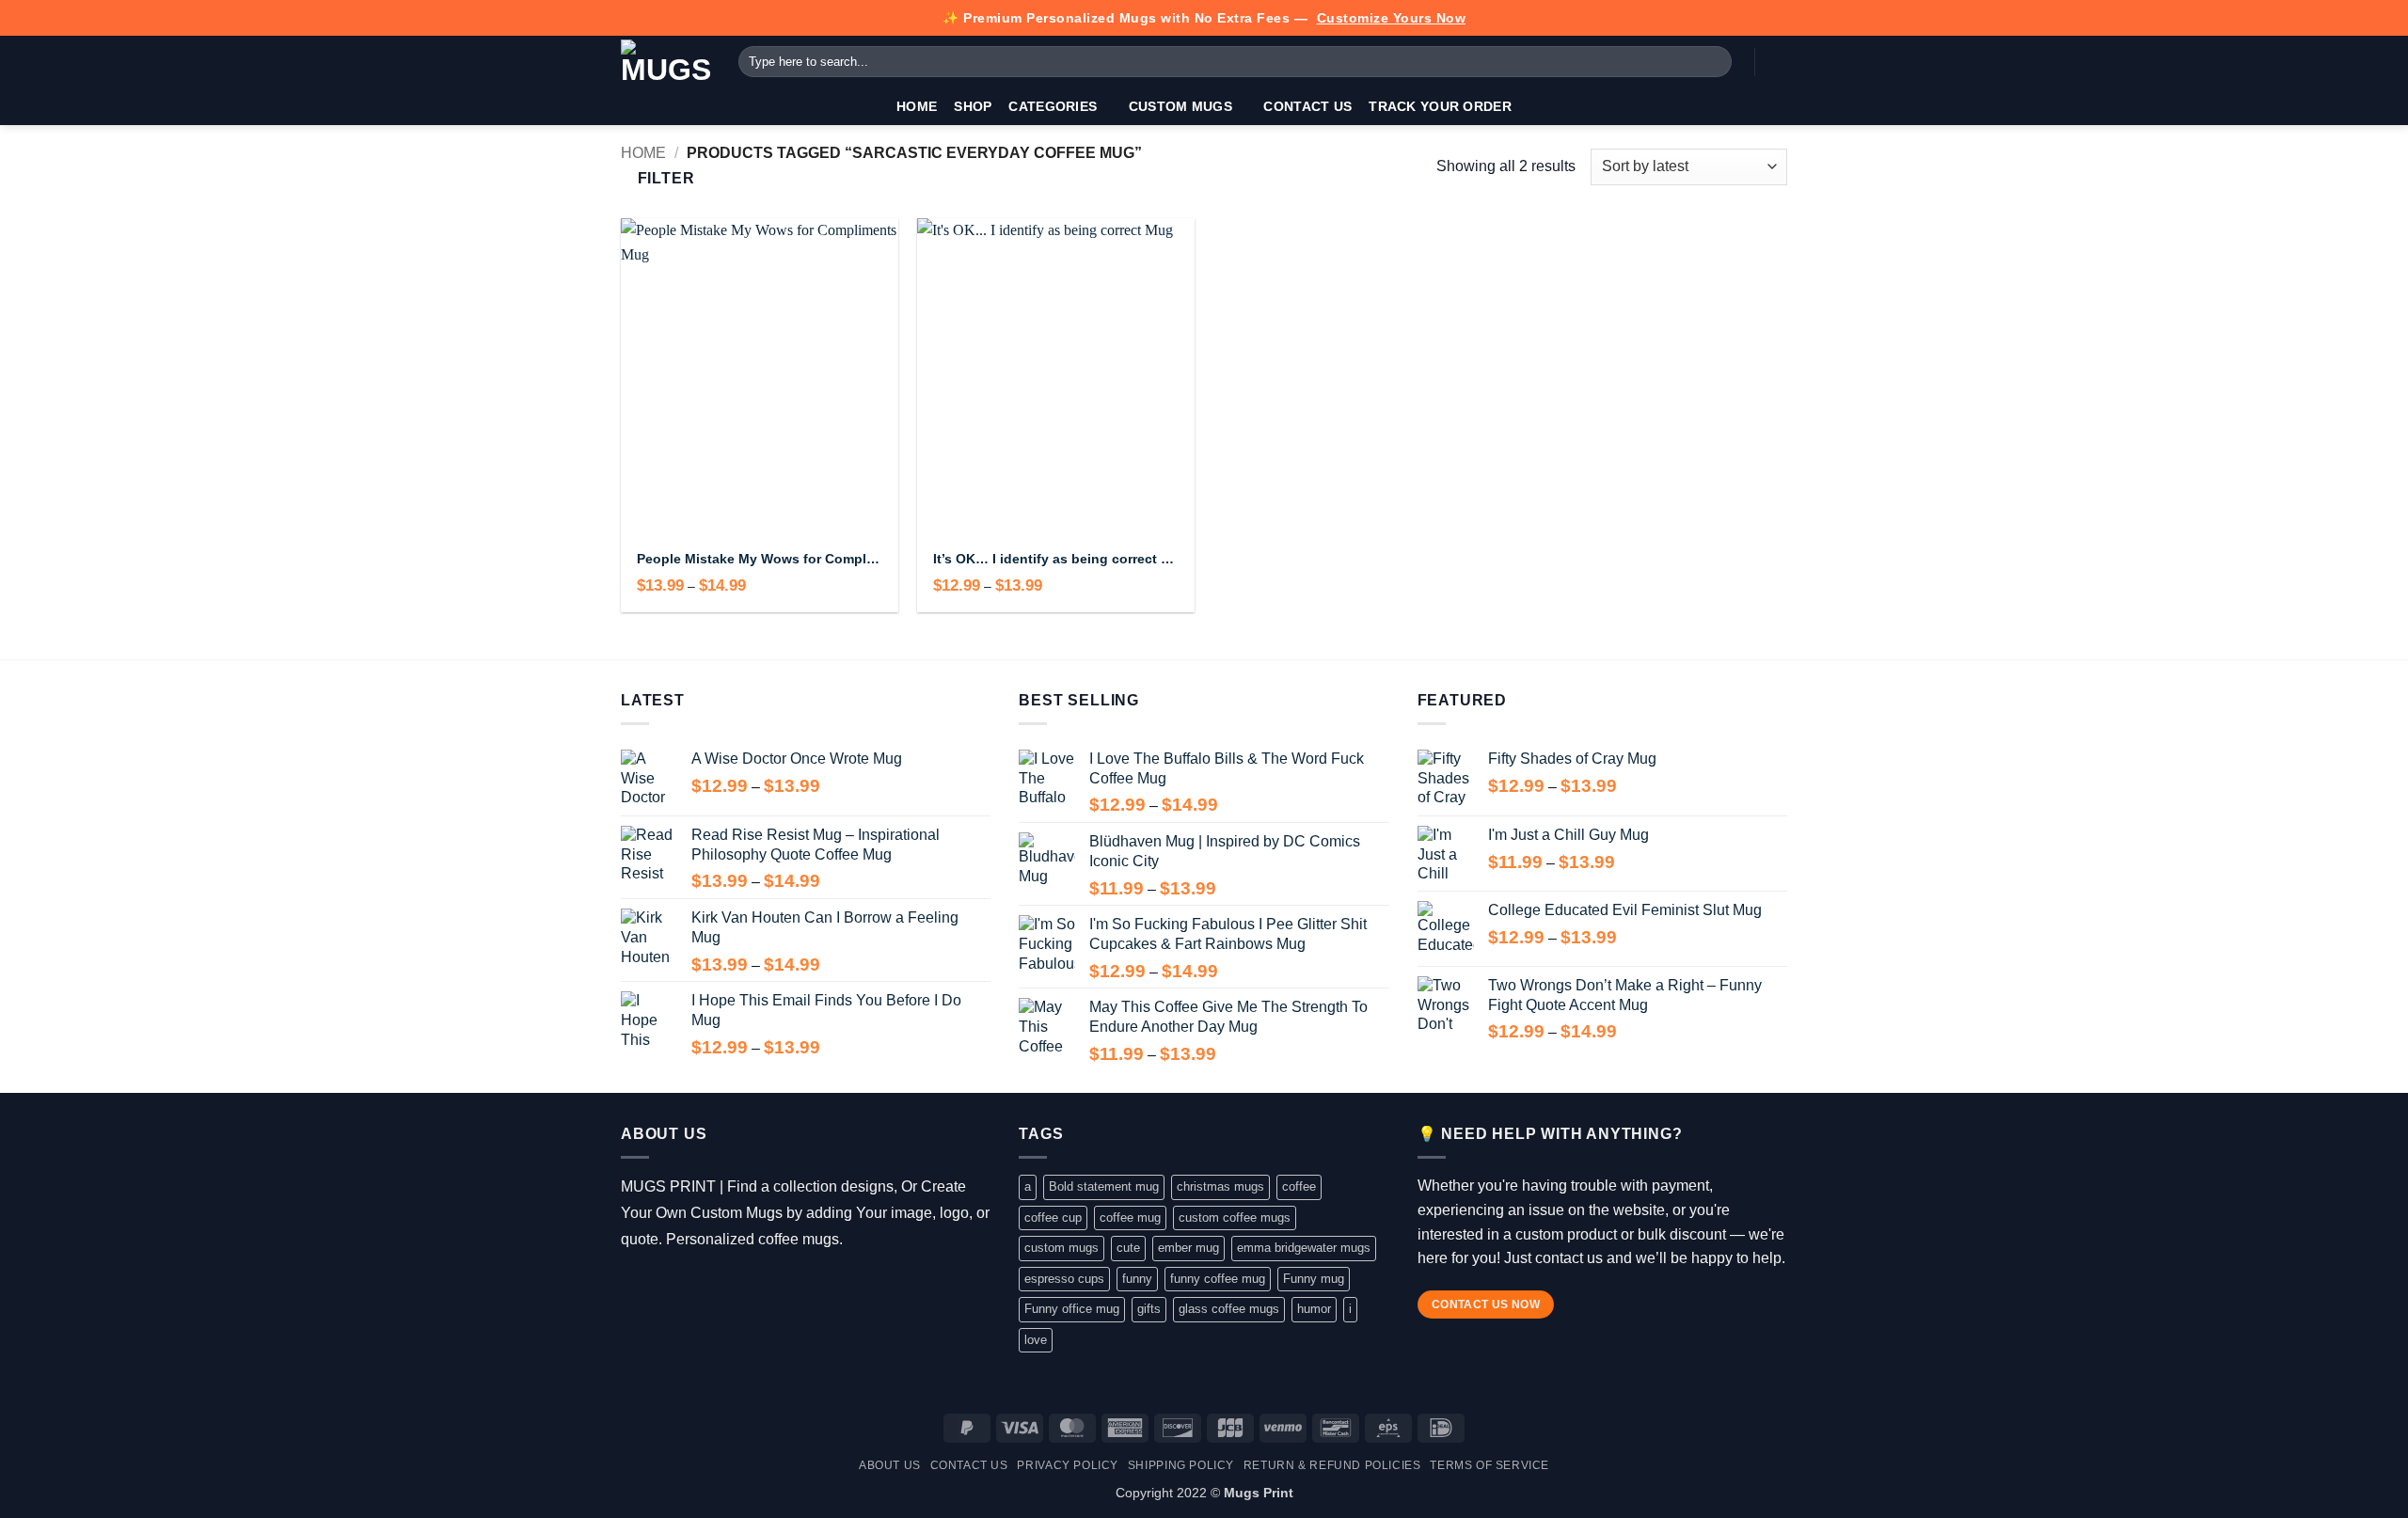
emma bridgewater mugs (1304, 1248)
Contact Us (1307, 106)
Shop (973, 106)
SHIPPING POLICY (1181, 1465)
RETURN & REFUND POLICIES (1332, 1465)
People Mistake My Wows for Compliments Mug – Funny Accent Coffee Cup (760, 559)
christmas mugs (1220, 1186)
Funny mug (1314, 1279)
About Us (890, 1465)
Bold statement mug (1104, 1186)
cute (1128, 1248)
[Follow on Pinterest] (744, 1287)
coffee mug (1130, 1218)
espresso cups (1064, 1279)
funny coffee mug (1218, 1279)
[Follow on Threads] (689, 1287)
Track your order (1440, 106)
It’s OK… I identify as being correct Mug (1056, 559)
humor (1314, 1309)
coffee (1299, 1186)
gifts (1149, 1309)
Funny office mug (1072, 1309)
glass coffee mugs (1229, 1309)
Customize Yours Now (1392, 18)
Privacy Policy (1068, 1465)
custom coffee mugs (1235, 1218)
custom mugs (1061, 1248)
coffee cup (1053, 1218)
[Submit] (1714, 62)
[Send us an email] (716, 1287)
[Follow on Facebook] (634, 1287)
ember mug (1188, 1248)
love (1036, 1340)
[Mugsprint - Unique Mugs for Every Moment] (665, 62)
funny (1137, 1279)
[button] (1778, 62)
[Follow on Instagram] (662, 1287)
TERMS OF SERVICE (1489, 1465)
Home (917, 106)
